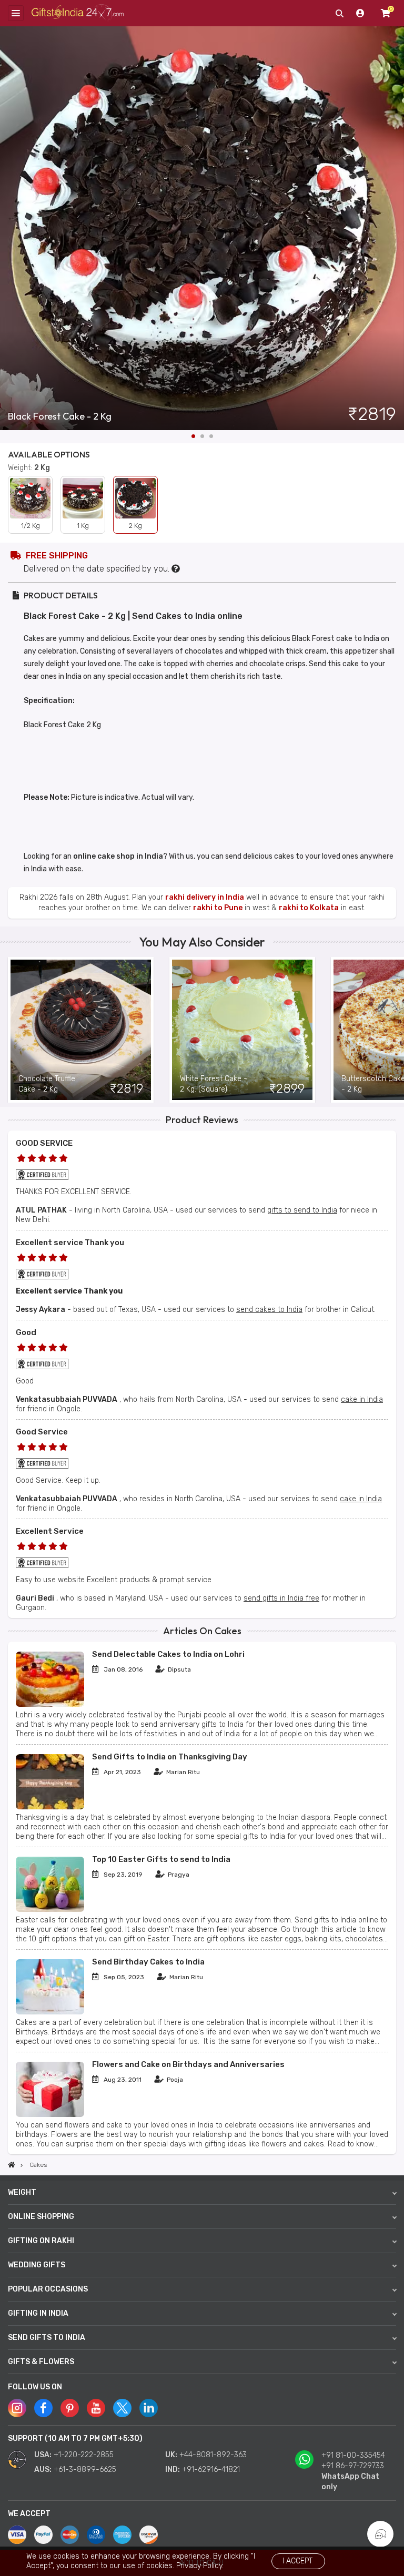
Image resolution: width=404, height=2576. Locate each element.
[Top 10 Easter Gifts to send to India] (50, 1910)
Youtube (96, 2408)
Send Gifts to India (47, 2338)
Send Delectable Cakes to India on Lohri (168, 1654)
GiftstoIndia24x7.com (78, 13)
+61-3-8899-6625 (85, 2470)
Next (396, 228)
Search (339, 13)
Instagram (17, 2408)
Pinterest (70, 2408)
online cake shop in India (118, 856)
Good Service (42, 1432)
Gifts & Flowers (41, 2362)
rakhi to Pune (218, 908)
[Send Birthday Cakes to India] (50, 2012)
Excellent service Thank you (70, 1243)
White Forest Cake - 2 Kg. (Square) (214, 1084)
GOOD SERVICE (44, 1143)
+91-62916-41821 (211, 2470)
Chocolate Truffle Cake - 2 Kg (47, 1084)
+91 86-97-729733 (353, 2466)
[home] (12, 2165)
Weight (22, 2192)
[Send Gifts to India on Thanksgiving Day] (50, 1807)
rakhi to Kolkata (309, 908)
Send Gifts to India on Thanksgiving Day (170, 1757)
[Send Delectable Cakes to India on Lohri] (50, 1704)
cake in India (362, 1399)
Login (360, 13)
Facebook (43, 2408)
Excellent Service (50, 1531)
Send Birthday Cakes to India (148, 1962)
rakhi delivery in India (205, 897)
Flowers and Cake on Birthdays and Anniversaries (188, 2064)
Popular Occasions (48, 2289)
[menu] (16, 13)
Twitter (122, 2408)
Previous (8, 1030)
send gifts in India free (281, 1598)
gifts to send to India (302, 1210)
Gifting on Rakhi (41, 2241)
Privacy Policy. (200, 2566)
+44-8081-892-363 (213, 2455)
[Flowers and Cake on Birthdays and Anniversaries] (50, 2115)
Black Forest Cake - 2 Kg (60, 416)
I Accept (297, 2561)
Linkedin (149, 2408)
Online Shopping (41, 2217)
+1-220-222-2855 (84, 2455)
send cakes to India (269, 1310)
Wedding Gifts (37, 2265)
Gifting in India (38, 2313)
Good (26, 1332)
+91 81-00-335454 (353, 2455)
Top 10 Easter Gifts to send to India (161, 1859)
